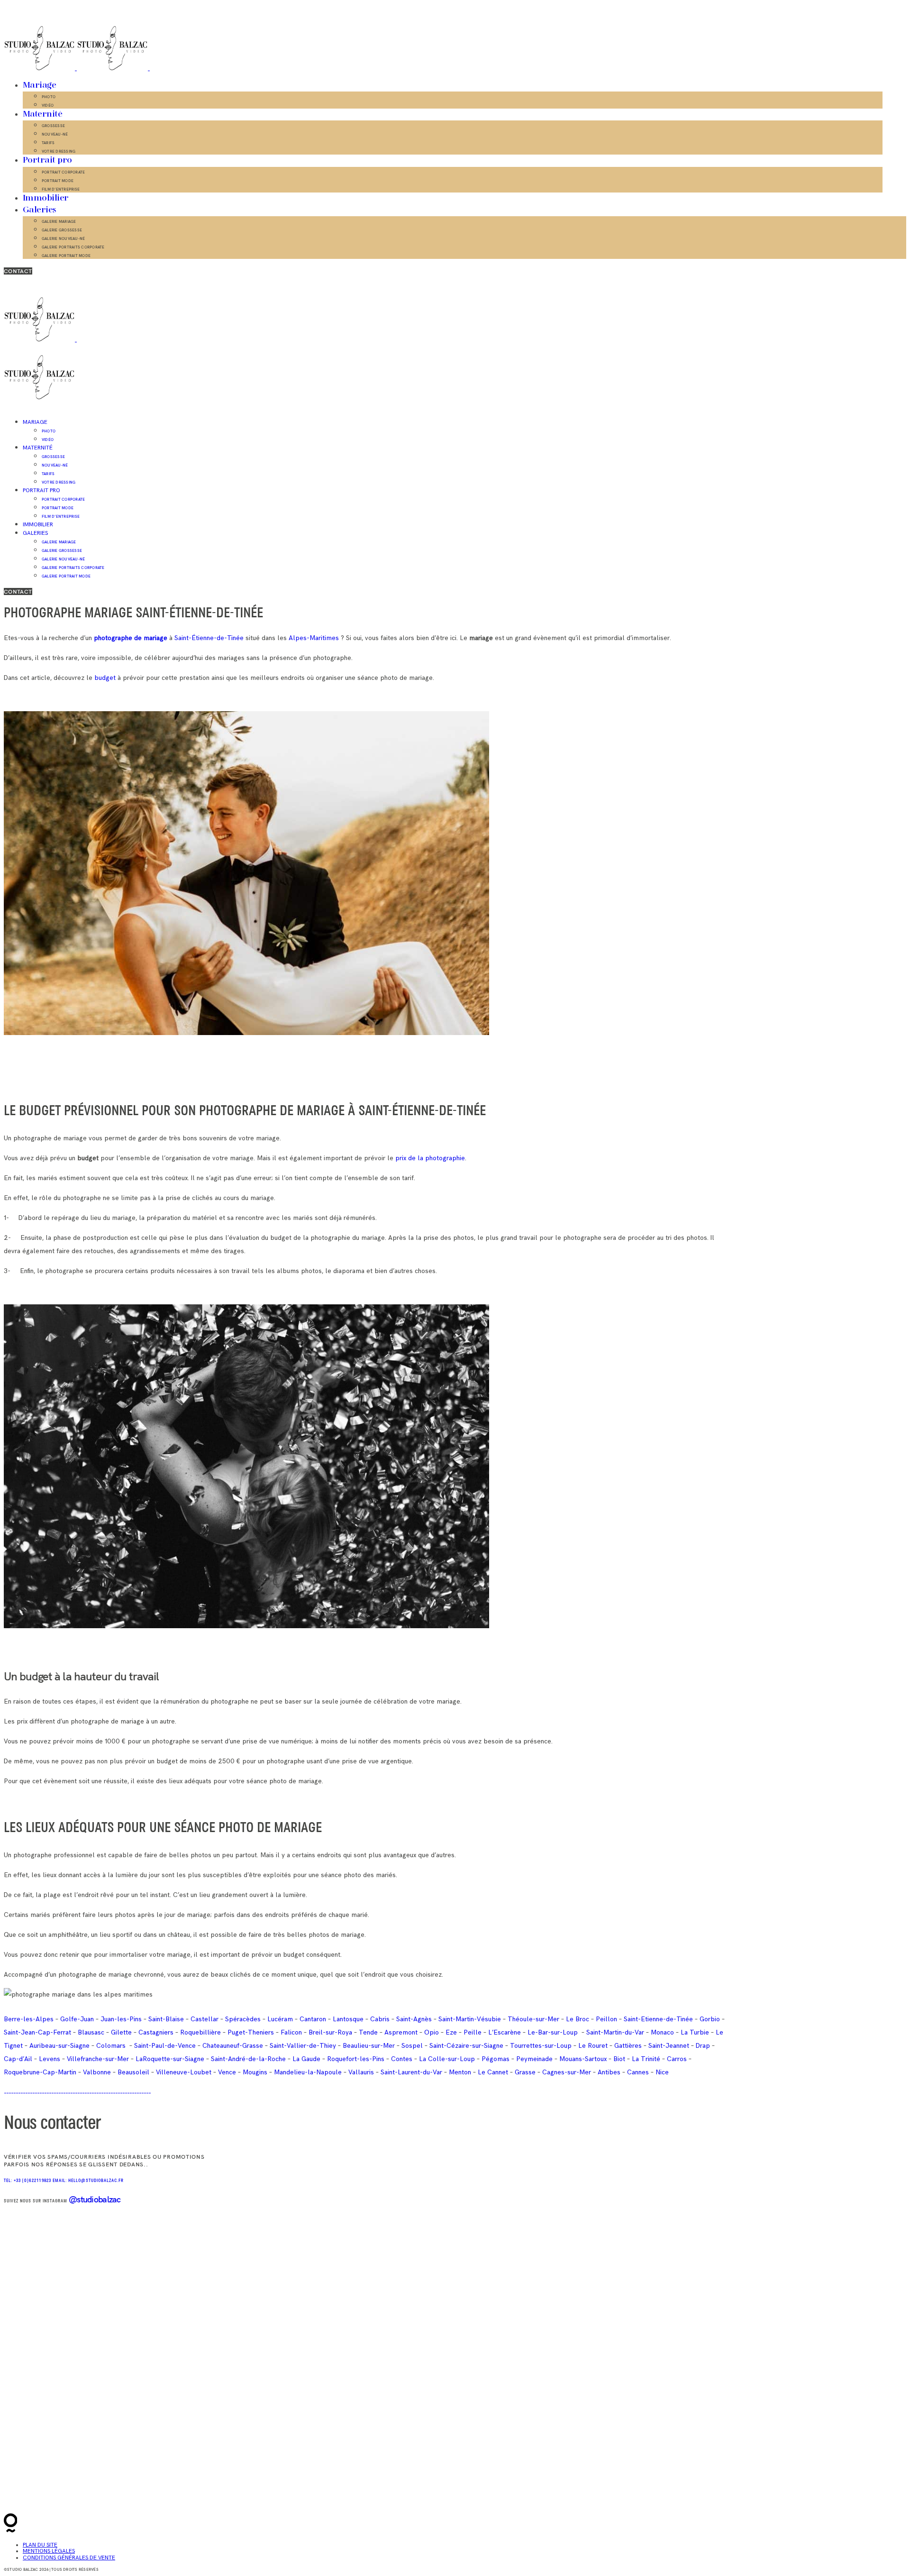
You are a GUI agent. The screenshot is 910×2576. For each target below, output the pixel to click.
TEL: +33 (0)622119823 (28, 2181)
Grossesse (53, 126)
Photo (49, 97)
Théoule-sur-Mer (533, 2019)
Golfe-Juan (77, 2019)
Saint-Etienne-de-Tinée (658, 2019)
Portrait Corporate (63, 172)
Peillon (606, 2019)
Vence (227, 2072)
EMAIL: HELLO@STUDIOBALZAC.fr (88, 2181)
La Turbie (695, 2032)
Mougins (255, 2072)
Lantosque (348, 2019)
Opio (432, 2032)
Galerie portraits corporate (73, 247)
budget (105, 678)
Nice (662, 2072)
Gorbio (710, 2019)
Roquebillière (200, 2032)
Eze (451, 2032)
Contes (402, 2059)
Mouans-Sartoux (583, 2059)
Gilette (121, 2032)
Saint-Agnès (414, 2019)
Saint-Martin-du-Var (615, 2032)
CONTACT (18, 271)
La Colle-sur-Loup (447, 2059)
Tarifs (48, 143)
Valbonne (97, 2072)
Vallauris (361, 2072)
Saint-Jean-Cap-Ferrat (37, 2032)
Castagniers (156, 2032)
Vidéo (48, 105)
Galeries (40, 210)
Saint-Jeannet (669, 2046)
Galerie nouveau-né (63, 238)
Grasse (525, 2072)
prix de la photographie (430, 1158)
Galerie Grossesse (62, 230)
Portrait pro (47, 160)
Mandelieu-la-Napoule (308, 2072)
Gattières (628, 2046)
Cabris (380, 2019)
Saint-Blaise (166, 2019)
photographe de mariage (131, 638)
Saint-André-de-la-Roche (248, 2059)
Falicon (291, 2032)
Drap (703, 2046)
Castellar (205, 2019)
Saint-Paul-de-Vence (165, 2046)
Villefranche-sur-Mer (98, 2059)
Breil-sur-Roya (330, 2032)
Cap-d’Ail (18, 2059)
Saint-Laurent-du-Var (411, 2072)
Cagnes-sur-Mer (567, 2072)
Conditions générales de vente (69, 2558)
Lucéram (280, 2019)
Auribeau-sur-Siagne (59, 2046)
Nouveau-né (55, 134)
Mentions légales (49, 2551)
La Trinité (646, 2059)
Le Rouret (593, 2046)
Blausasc (91, 2032)
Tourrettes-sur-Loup (541, 2046)
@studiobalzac (95, 2199)
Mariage (39, 85)
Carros (677, 2059)
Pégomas (496, 2059)
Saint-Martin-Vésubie (470, 2019)
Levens (50, 2059)
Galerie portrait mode (66, 256)
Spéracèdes (243, 2019)
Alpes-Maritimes (313, 638)
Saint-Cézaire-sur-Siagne (466, 2046)
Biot (619, 2059)
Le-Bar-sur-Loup (553, 2032)
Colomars (111, 2046)
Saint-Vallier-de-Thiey (303, 2046)
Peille (473, 2032)
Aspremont (401, 2032)
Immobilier (46, 198)
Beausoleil (133, 2072)
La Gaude (306, 2059)
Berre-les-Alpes (29, 2019)
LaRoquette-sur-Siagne (170, 2059)
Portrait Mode (58, 181)
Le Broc (578, 2019)
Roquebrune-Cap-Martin (40, 2072)
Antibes (609, 2072)
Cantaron (313, 2019)
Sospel (412, 2046)
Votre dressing (59, 151)
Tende (368, 2032)
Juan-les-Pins (121, 2019)
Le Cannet (493, 2072)
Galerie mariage (59, 221)
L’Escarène (505, 2032)
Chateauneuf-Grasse (233, 2046)
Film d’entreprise (61, 189)
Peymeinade (534, 2059)
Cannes (638, 2072)
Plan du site (40, 2545)
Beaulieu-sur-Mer (369, 2046)
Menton (460, 2072)
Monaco (662, 2032)
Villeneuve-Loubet (184, 2072)
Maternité (42, 114)
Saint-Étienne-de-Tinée (209, 638)
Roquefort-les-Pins (356, 2059)
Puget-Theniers (251, 2032)
